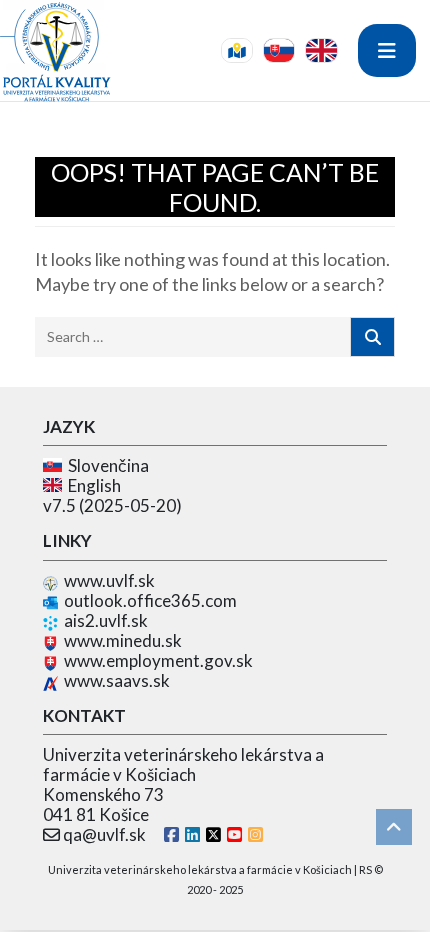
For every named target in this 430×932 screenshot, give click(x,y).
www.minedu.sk (123, 640)
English (91, 485)
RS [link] (365, 869)
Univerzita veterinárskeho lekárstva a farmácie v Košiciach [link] (200, 869)
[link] (237, 50)
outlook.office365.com (150, 600)
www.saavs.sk (117, 680)
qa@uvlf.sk (104, 834)
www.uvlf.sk (109, 580)
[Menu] (387, 50)
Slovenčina (105, 465)
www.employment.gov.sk (158, 660)
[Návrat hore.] (394, 827)
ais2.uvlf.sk (106, 620)
